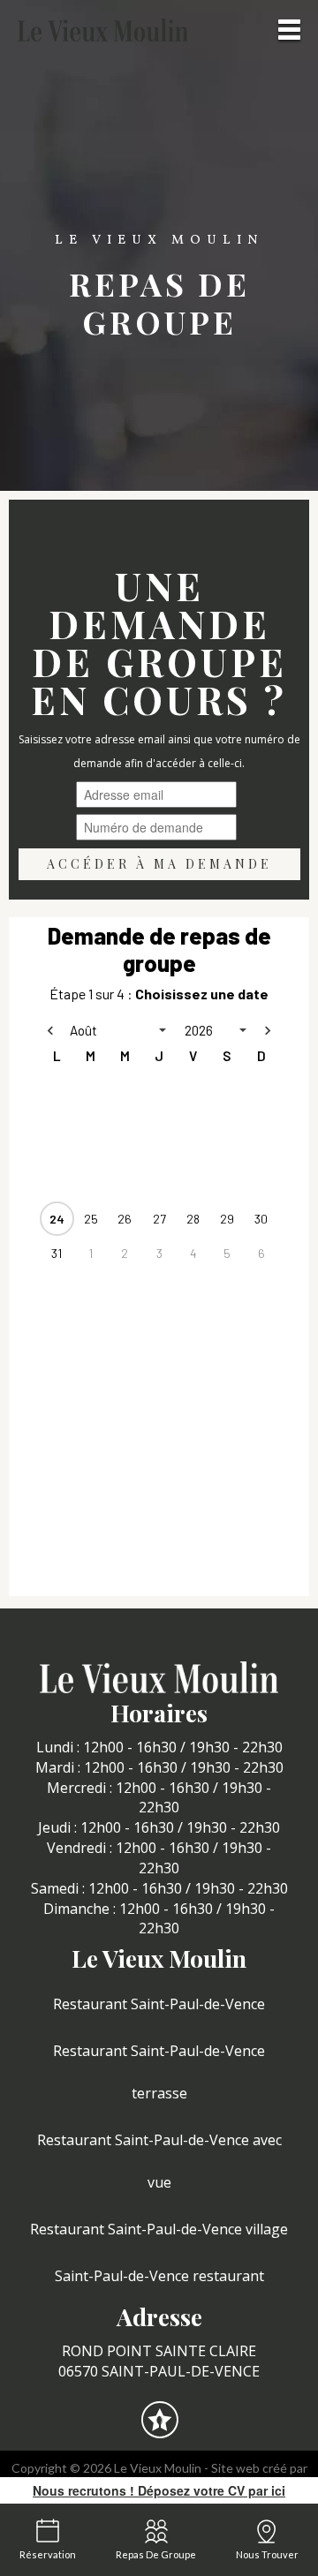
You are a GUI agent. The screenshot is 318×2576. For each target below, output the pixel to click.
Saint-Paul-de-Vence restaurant (159, 2276)
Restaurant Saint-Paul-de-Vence (159, 2004)
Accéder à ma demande (159, 864)
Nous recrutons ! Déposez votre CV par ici (159, 2490)
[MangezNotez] (159, 2431)
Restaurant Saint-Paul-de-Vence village (159, 2229)
